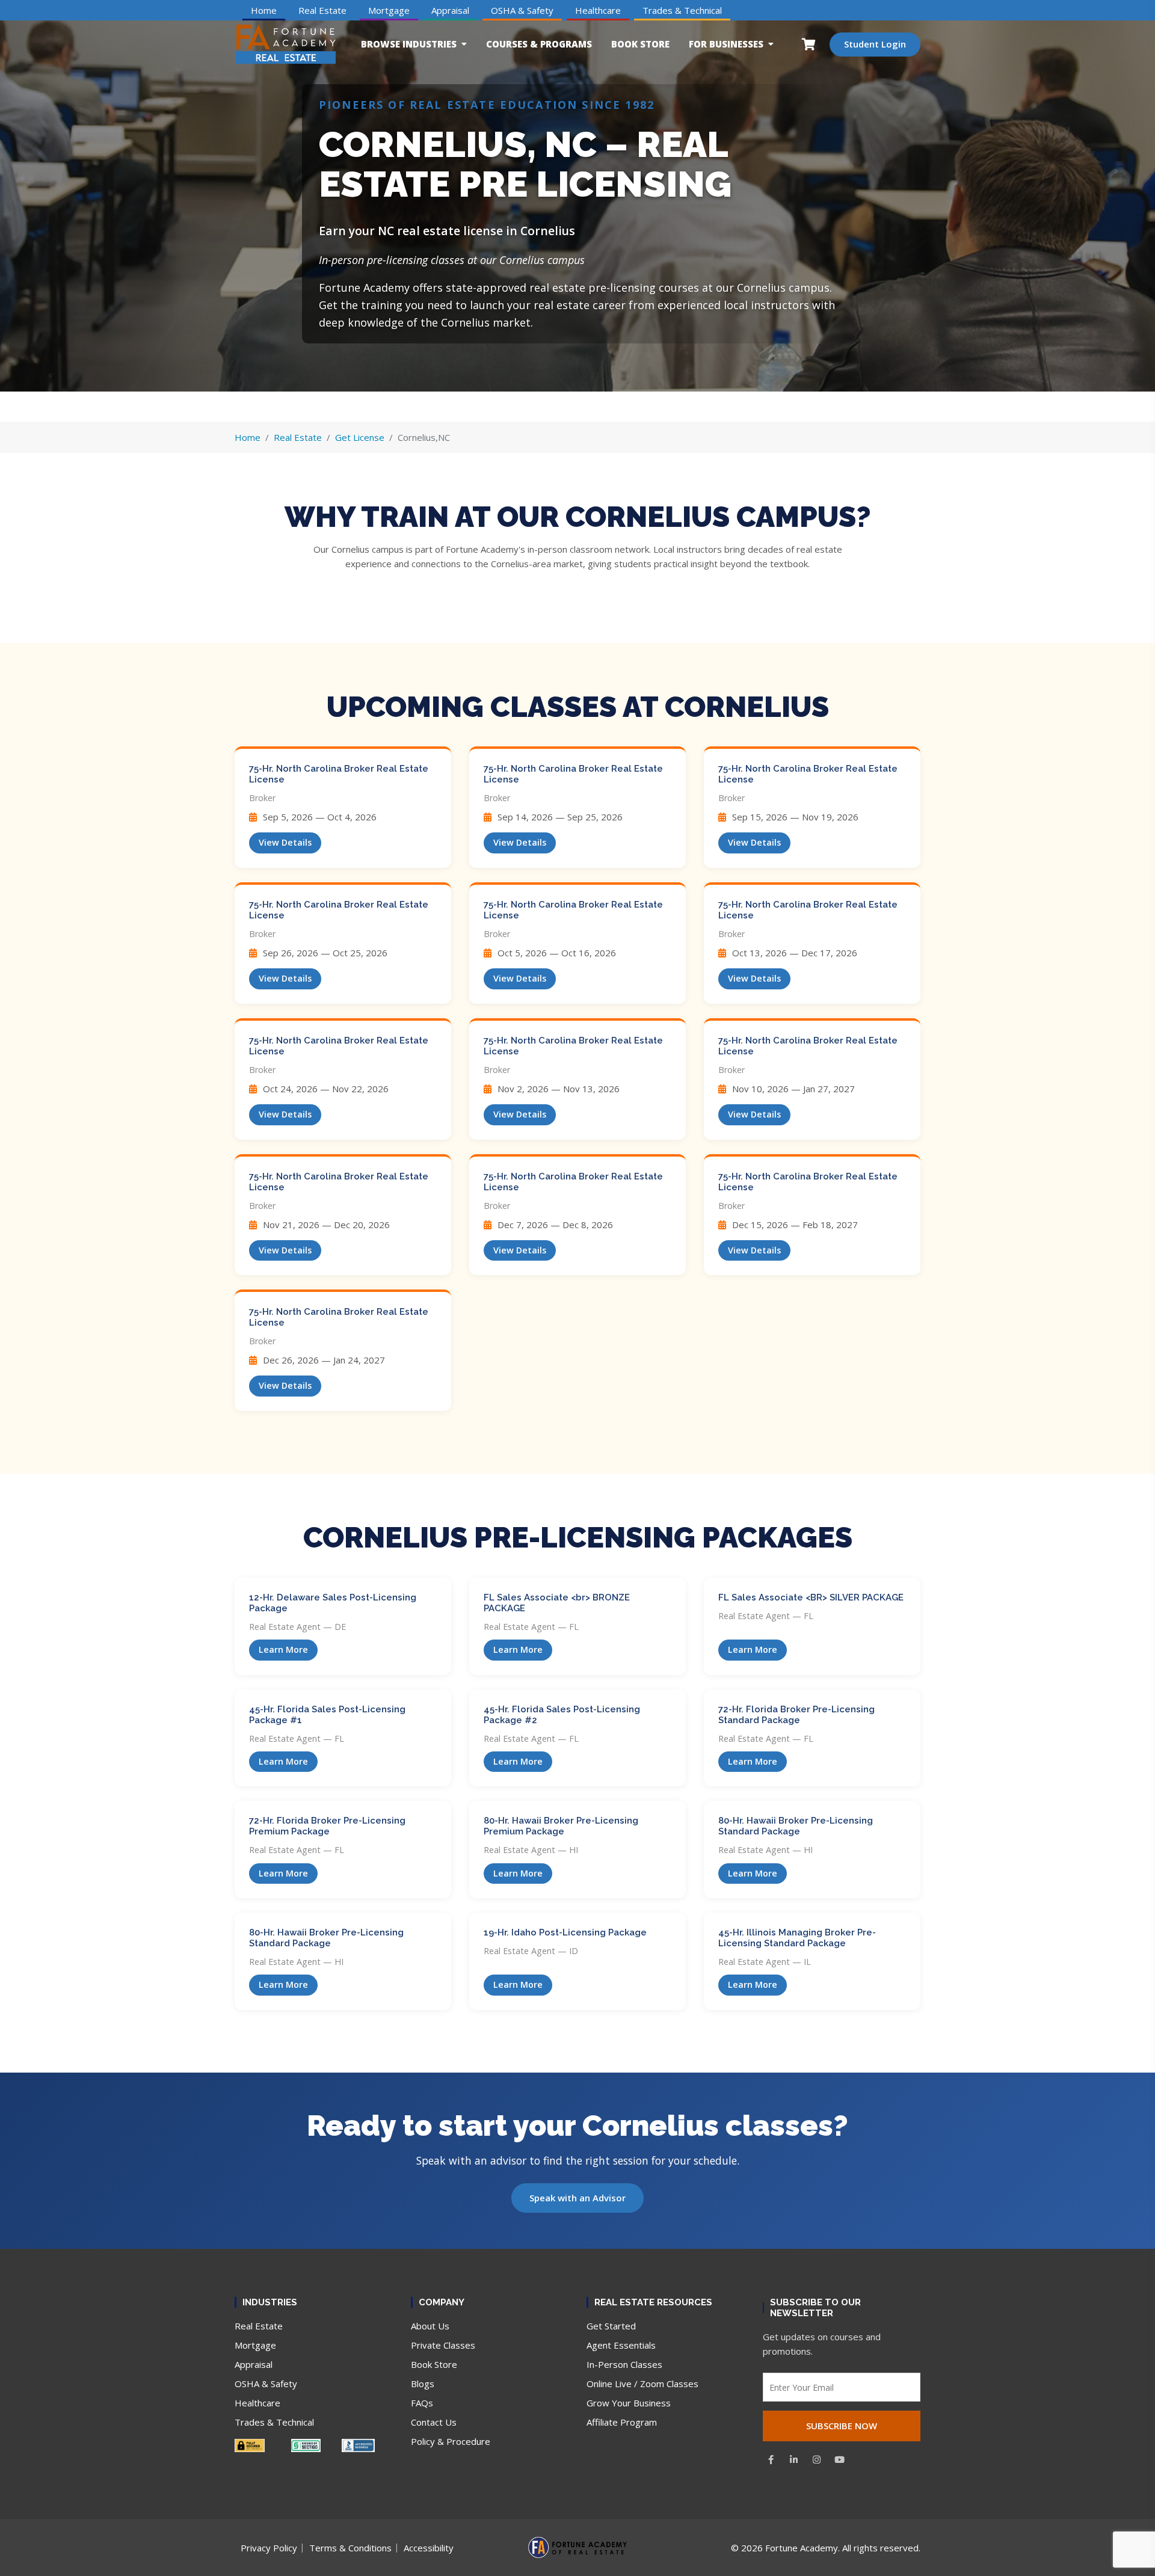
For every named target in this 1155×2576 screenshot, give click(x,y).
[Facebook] (771, 2459)
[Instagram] (817, 2459)
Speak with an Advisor (577, 2198)
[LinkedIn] (794, 2459)
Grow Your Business (629, 2403)
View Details (285, 842)
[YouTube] (840, 2459)
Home (264, 10)
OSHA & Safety (522, 10)
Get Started (611, 2326)
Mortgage (389, 10)
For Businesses (726, 44)
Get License (360, 437)
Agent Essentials (621, 2345)
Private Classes (443, 2345)
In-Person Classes (624, 2364)
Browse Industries (409, 44)
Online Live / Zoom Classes (642, 2384)
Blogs (423, 2384)
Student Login (875, 44)
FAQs (422, 2403)
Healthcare (598, 10)
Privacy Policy (269, 2548)
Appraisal (450, 10)
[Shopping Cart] (809, 44)
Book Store (640, 44)
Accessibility (429, 2548)
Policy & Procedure (451, 2441)
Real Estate (322, 10)
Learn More (283, 1649)
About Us (430, 2326)
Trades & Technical (682, 10)
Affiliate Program (622, 2422)
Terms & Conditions (350, 2548)
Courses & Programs (539, 44)
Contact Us (434, 2422)
